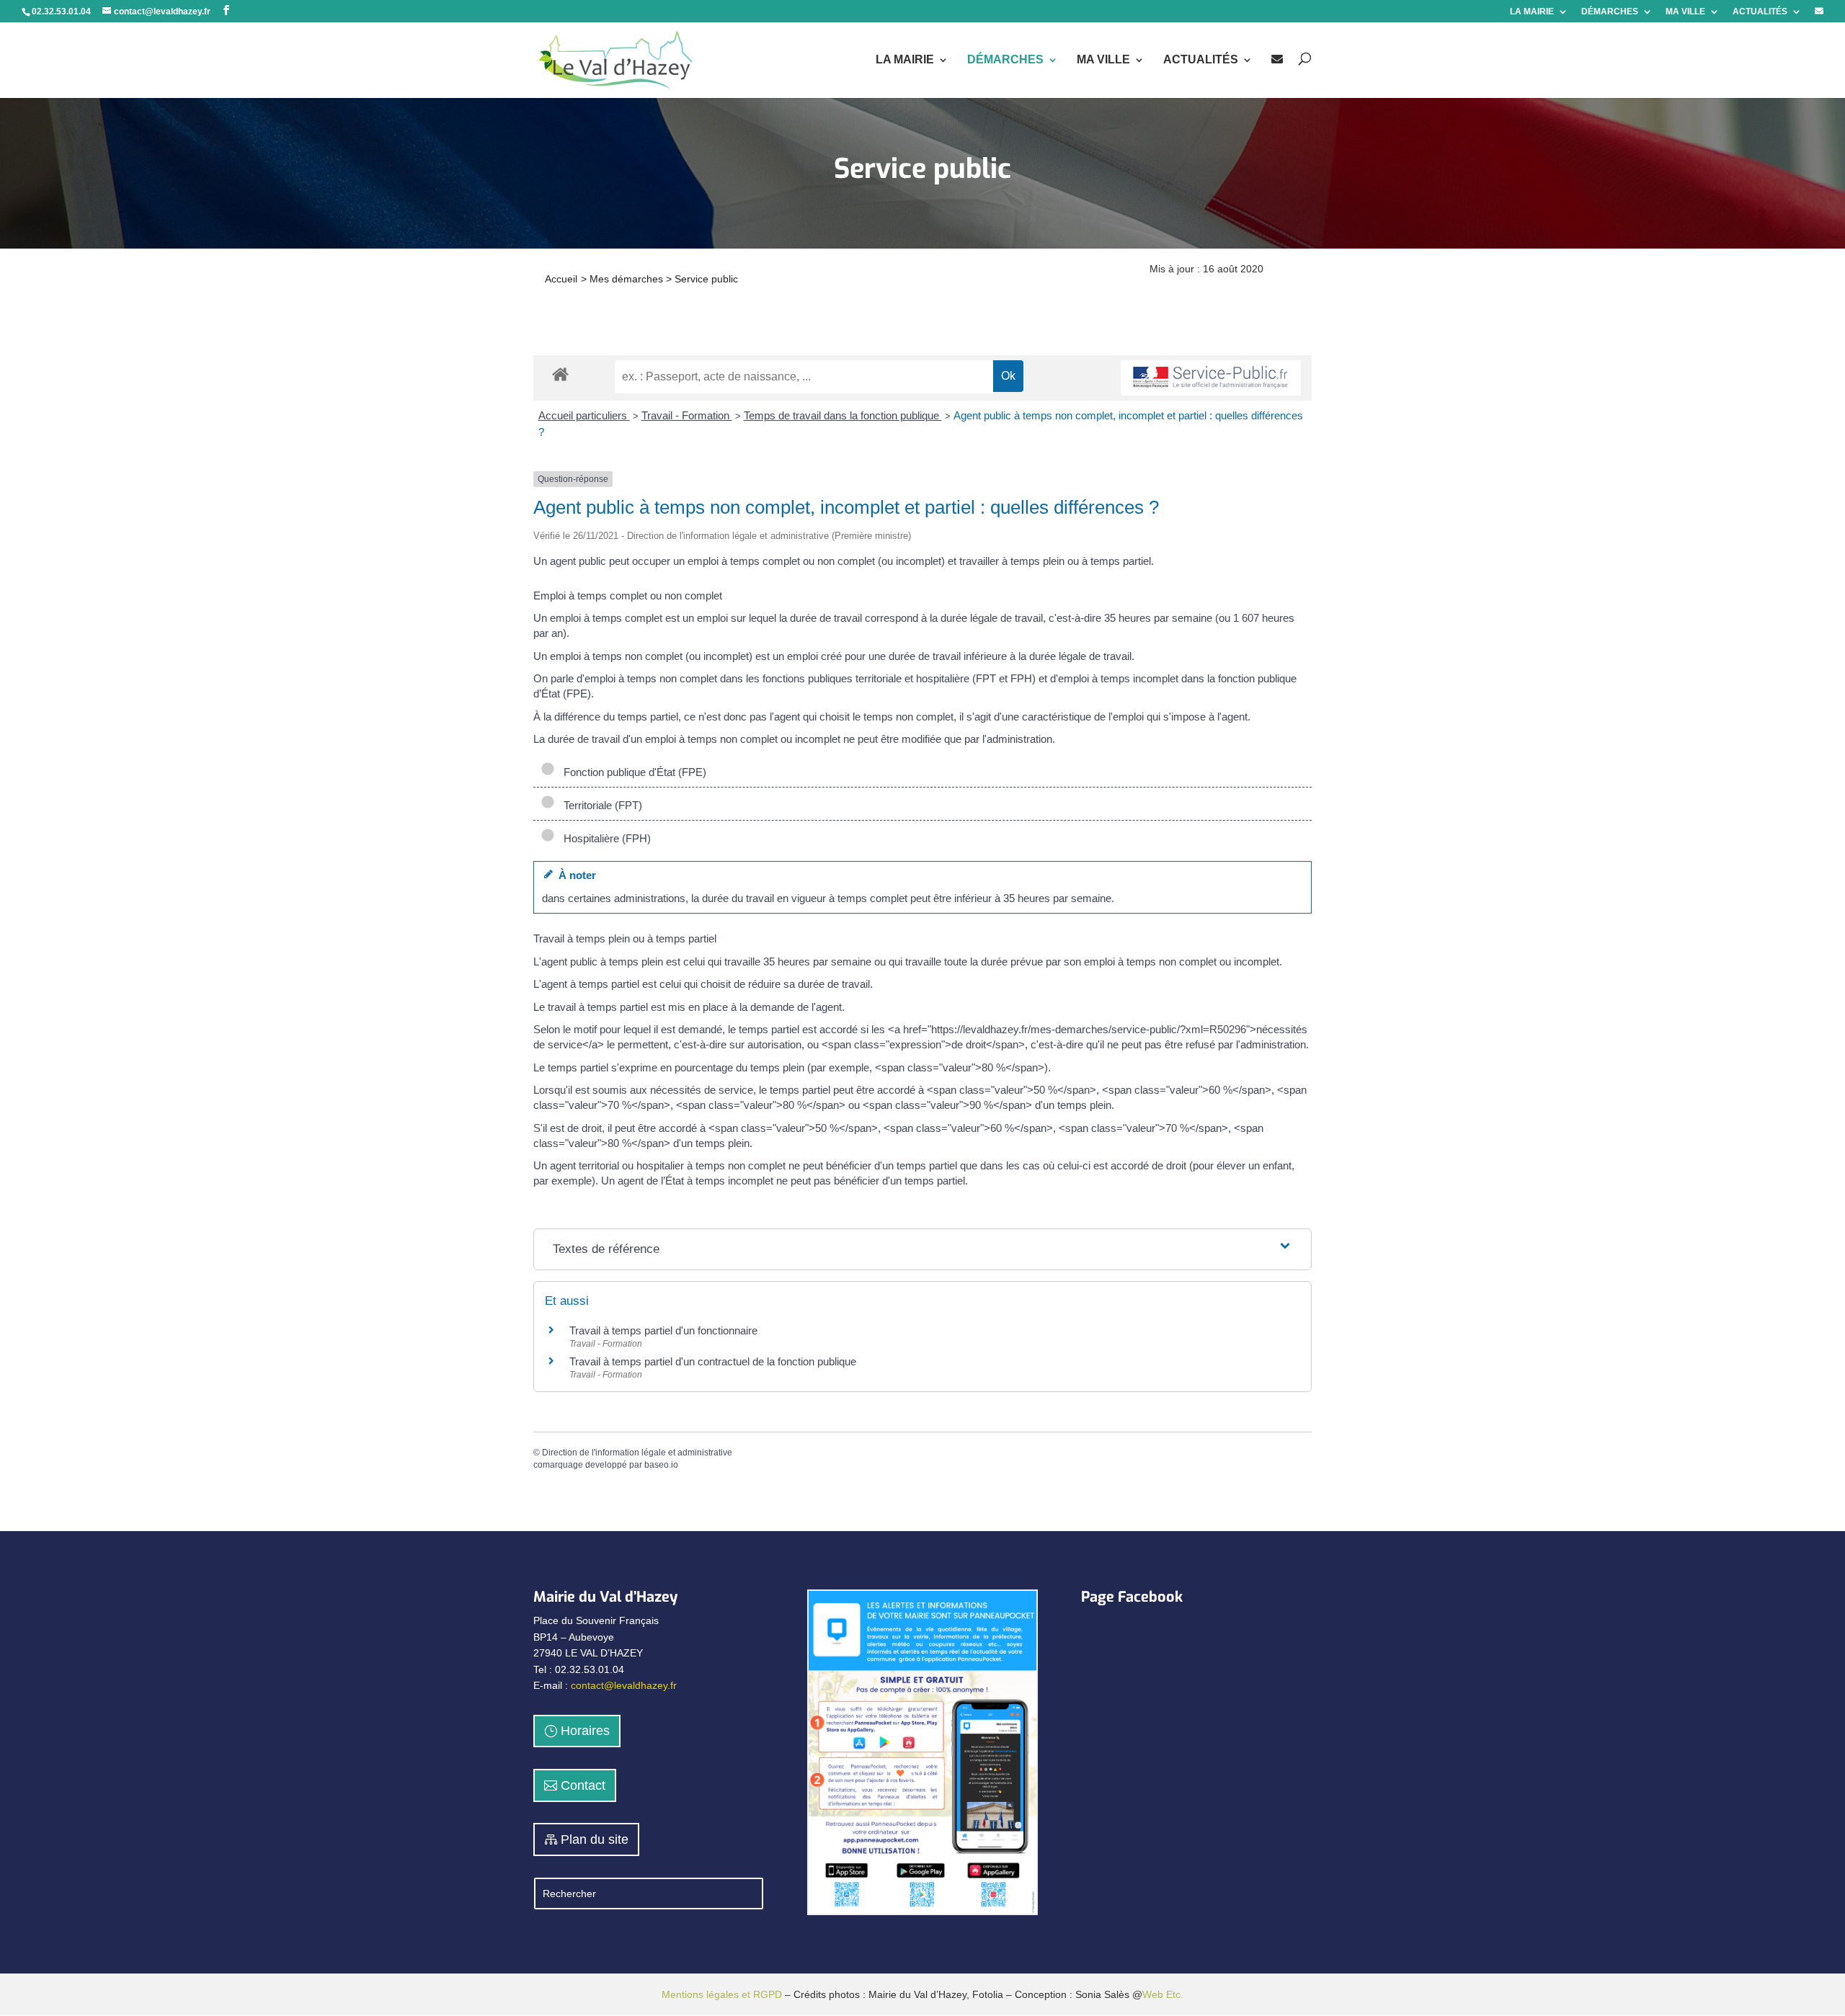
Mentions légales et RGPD (722, 1994)
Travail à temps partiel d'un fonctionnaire (663, 1330)
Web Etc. (1163, 1994)
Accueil (561, 279)
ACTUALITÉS (1760, 12)
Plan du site (595, 1839)
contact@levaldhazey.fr (624, 1685)
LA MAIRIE (1532, 12)
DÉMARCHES (1610, 12)
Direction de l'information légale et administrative (637, 1453)
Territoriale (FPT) (600, 805)
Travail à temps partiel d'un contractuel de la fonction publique (713, 1361)
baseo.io (661, 1465)
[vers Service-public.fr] (1211, 378)
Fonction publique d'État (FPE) (632, 772)
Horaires (585, 1731)
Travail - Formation (687, 415)
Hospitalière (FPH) (604, 838)
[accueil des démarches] (560, 374)
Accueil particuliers (584, 415)
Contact (583, 1785)
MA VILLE (1685, 12)
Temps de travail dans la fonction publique (843, 415)
